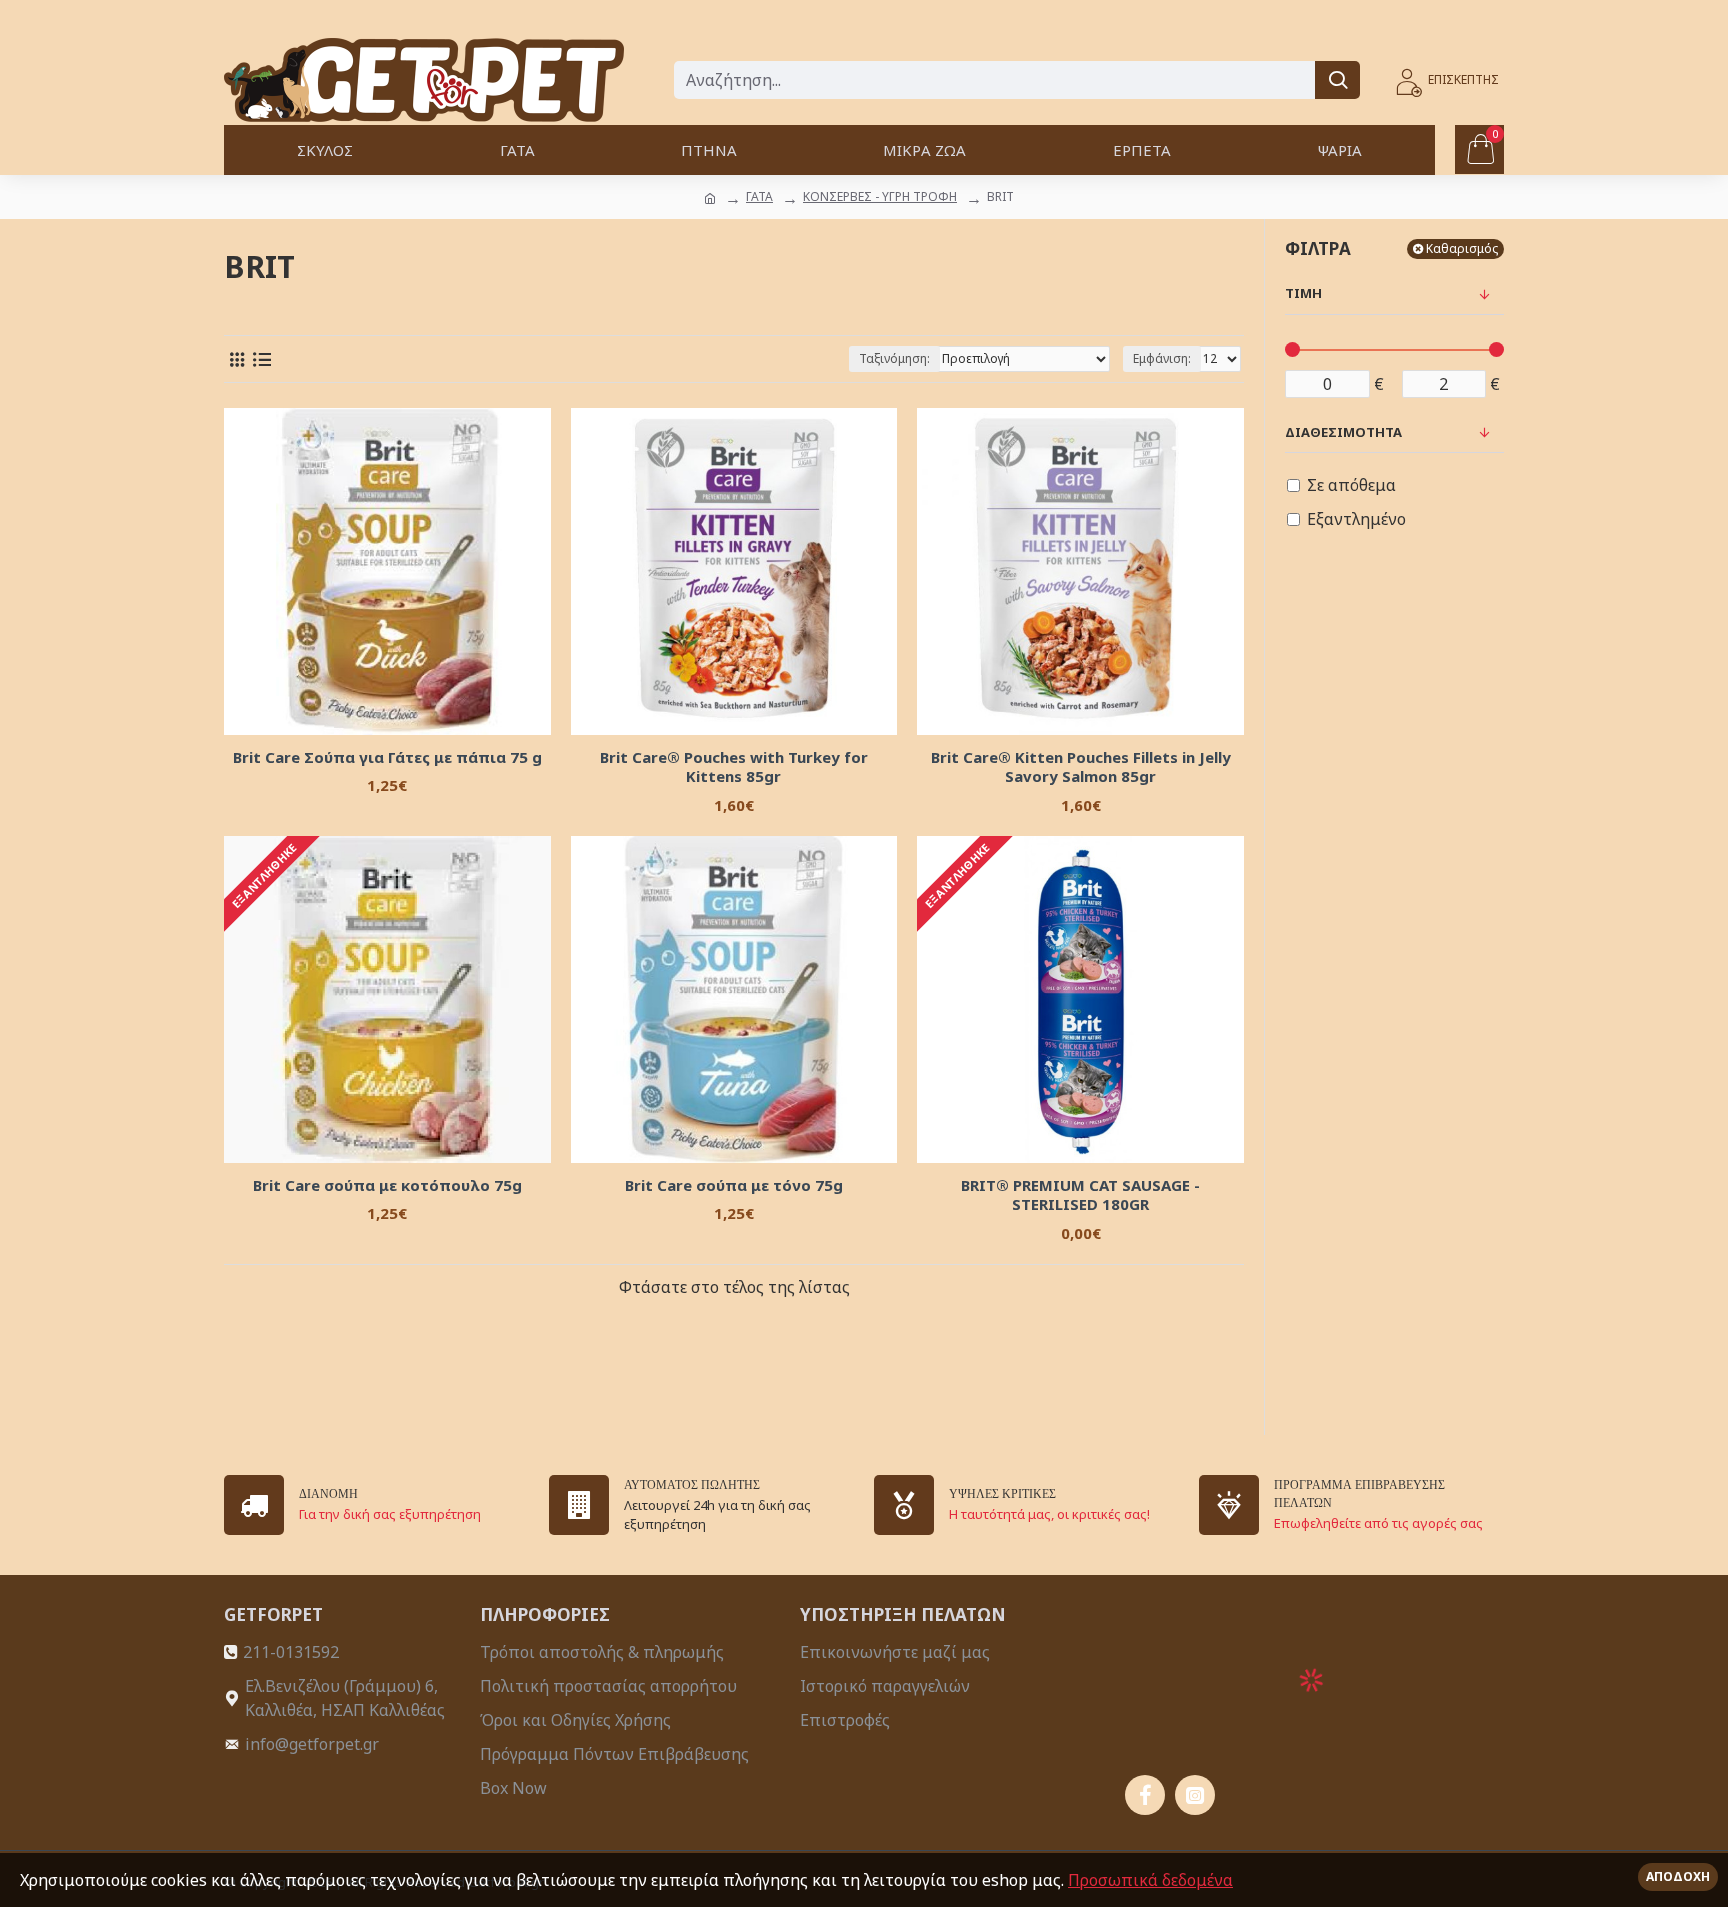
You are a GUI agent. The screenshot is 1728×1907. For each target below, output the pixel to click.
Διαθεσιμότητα (1343, 432)
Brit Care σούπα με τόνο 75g (734, 1185)
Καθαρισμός (1462, 248)
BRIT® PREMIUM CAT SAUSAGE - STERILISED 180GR (1080, 1195)
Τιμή (1303, 293)
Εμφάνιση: (1162, 358)
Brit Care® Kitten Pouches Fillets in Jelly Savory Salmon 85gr (1081, 767)
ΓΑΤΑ (759, 196)
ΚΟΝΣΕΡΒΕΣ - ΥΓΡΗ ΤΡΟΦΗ (880, 196)
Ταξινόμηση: (894, 358)
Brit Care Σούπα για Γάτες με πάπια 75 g (387, 757)
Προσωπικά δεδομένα (1150, 1880)
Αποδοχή (1678, 1876)
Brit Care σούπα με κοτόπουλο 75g (387, 1185)
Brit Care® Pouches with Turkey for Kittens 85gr (734, 767)
